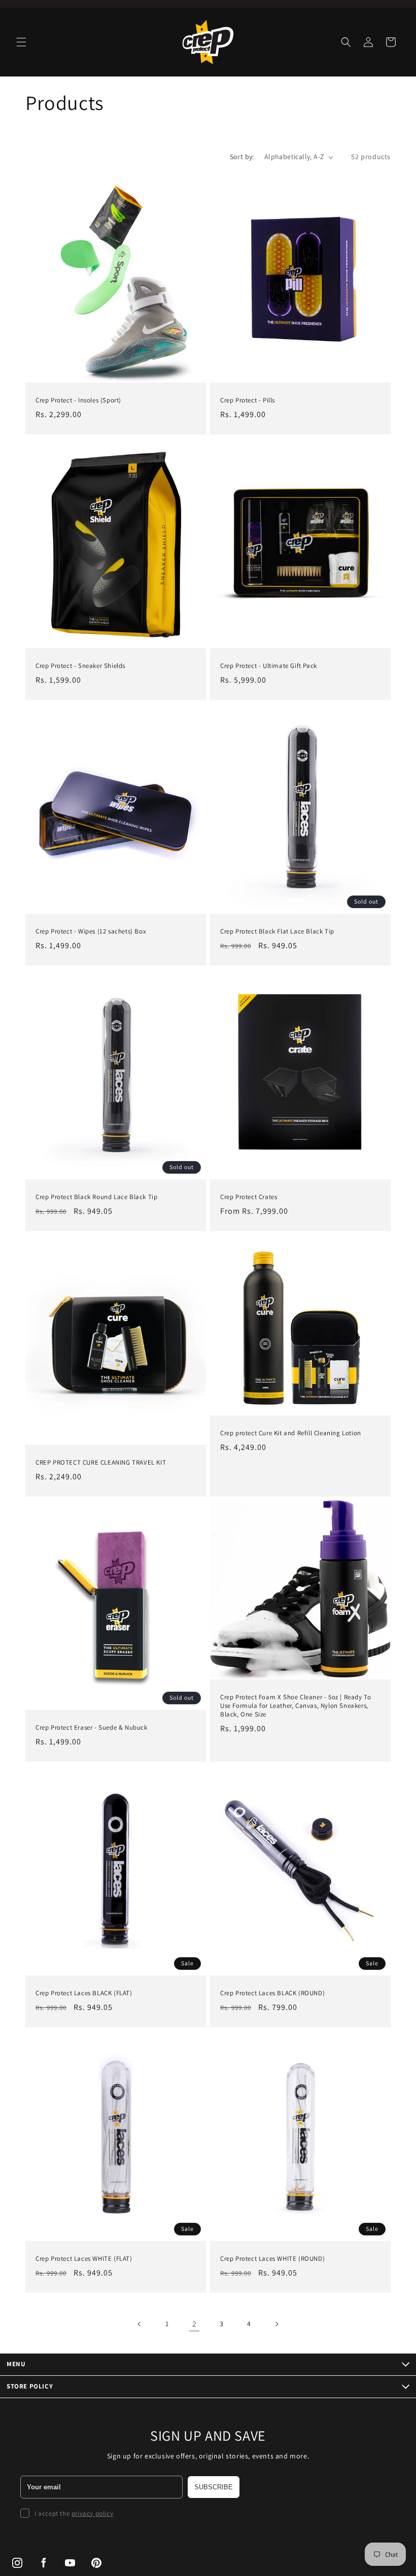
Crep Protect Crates (249, 1197)
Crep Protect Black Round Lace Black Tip (96, 1197)
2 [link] (195, 2324)
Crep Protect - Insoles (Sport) (78, 400)
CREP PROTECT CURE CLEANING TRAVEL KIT (101, 1463)
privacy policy (92, 2513)
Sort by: (242, 157)
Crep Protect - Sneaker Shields (80, 666)
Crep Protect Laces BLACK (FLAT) (84, 1993)
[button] (21, 42)
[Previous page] (140, 2324)
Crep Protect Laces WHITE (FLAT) (84, 2259)
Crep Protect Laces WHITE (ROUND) (272, 2259)
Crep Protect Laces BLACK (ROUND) (272, 1993)
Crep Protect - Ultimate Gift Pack (269, 666)
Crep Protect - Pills (248, 400)
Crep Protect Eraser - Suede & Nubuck (92, 1728)
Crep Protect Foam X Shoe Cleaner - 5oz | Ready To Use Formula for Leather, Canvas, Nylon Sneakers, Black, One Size (296, 1706)
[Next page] (276, 2324)
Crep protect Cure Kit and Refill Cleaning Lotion (291, 1433)
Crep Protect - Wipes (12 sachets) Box (91, 931)
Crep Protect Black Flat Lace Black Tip (277, 931)
